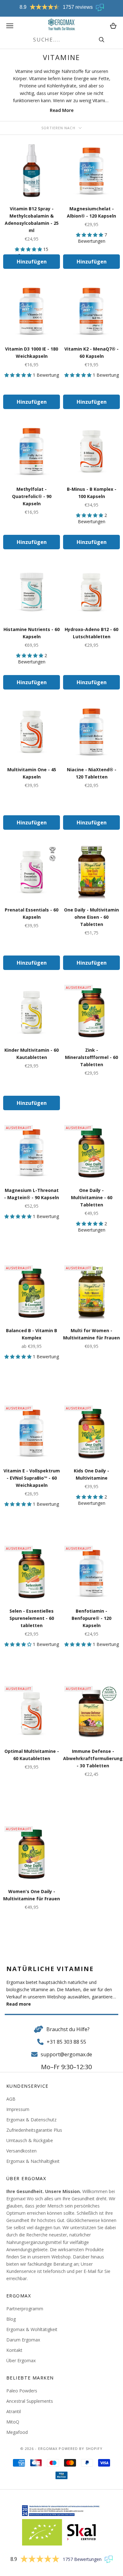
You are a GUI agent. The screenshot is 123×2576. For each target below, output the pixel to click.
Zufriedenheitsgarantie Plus (34, 2130)
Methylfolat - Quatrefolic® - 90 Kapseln (32, 496)
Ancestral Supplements (30, 2401)
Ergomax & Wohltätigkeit (32, 2329)
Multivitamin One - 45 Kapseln (32, 773)
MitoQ (13, 2422)
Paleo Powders (22, 2391)
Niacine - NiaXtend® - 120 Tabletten (92, 773)
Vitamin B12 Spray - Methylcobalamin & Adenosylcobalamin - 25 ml (32, 219)
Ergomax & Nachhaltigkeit (33, 2161)
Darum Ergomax (23, 2340)
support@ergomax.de (66, 2054)
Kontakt (14, 2350)
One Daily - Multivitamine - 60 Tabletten (92, 1197)
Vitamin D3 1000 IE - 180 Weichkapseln (32, 352)
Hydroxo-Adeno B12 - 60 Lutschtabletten (91, 633)
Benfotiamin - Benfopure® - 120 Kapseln (91, 1618)
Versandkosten (21, 2151)
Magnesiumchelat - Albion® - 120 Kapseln (91, 212)
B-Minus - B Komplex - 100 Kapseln (92, 493)
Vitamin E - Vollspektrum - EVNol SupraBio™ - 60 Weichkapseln (32, 1478)
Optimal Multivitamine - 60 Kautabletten (32, 1755)
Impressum (18, 2109)
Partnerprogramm (25, 2309)
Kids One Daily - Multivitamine (91, 1474)
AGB (11, 2099)
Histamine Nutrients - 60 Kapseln (32, 633)
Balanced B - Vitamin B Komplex (32, 1334)
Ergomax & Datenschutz (31, 2120)
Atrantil (14, 2411)
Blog (11, 2319)
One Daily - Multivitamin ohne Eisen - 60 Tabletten (91, 917)
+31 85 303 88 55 (66, 2042)
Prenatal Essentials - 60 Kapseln (32, 913)
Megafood (17, 2432)
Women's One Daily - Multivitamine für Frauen (32, 1895)
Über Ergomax (21, 2360)
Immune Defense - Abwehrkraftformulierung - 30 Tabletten (93, 1758)
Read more (19, 2004)
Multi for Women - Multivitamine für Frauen (91, 1334)
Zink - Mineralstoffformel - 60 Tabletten (91, 1057)
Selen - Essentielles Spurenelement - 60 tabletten (32, 1618)
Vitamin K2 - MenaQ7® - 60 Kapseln (91, 352)
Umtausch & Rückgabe (30, 2140)
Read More (62, 110)
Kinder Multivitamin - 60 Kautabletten (32, 1054)
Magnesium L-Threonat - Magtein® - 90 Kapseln (32, 1194)
